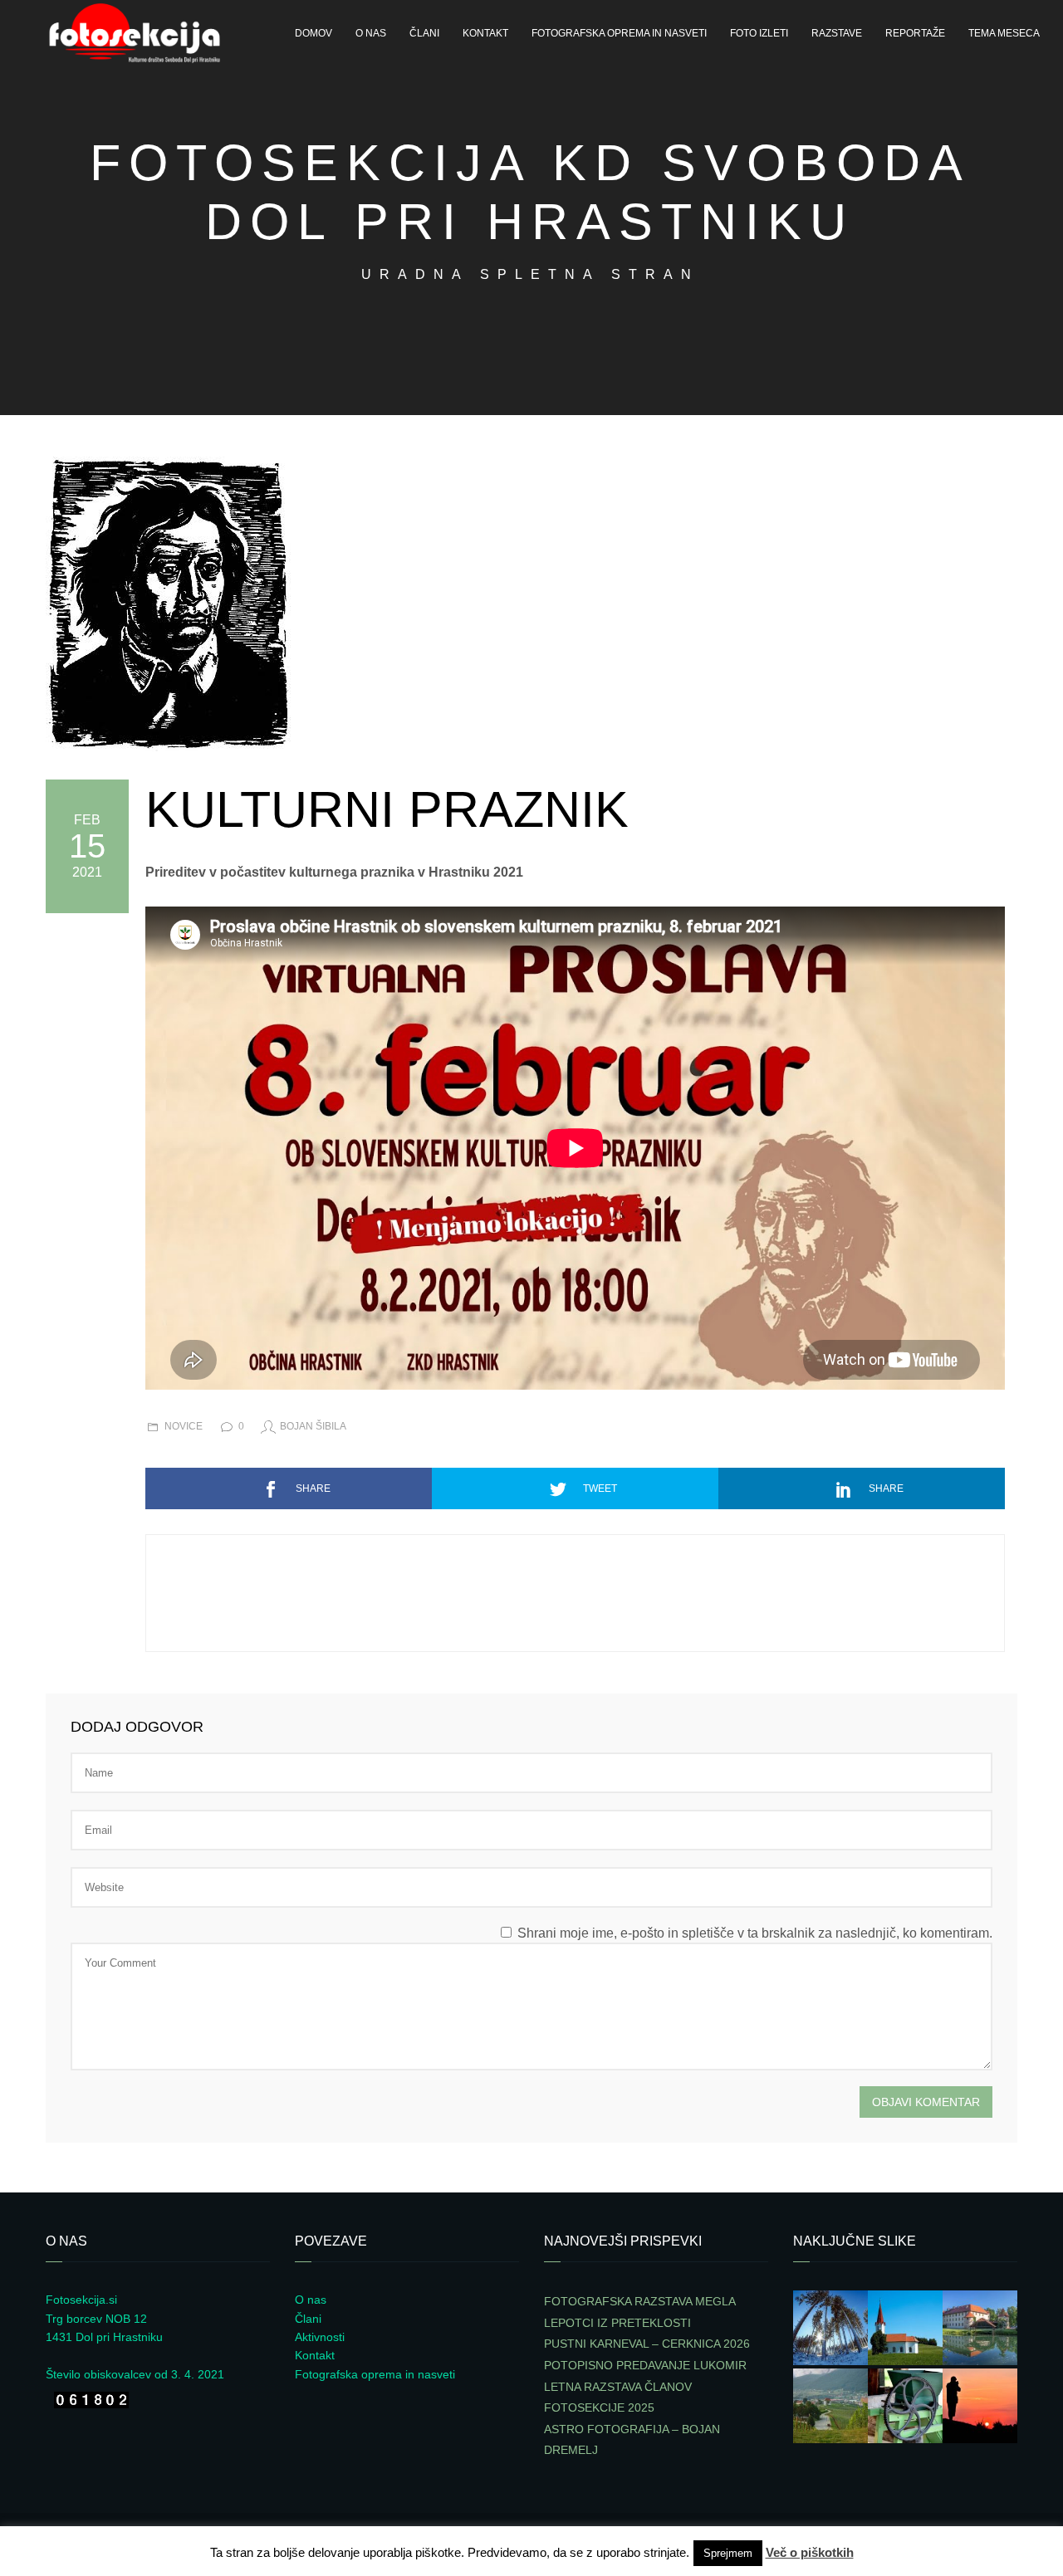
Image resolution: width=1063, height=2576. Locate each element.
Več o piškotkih (810, 2552)
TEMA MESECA (1004, 33)
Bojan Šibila (313, 1426)
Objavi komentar (926, 2102)
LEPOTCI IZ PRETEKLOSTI (617, 2323)
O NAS (371, 33)
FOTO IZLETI (759, 33)
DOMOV (314, 33)
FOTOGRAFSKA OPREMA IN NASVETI (619, 33)
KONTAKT (485, 33)
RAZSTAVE (837, 33)
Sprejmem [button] (728, 2553)
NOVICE (184, 1426)
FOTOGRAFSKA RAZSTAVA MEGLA (640, 2301)
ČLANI (424, 33)
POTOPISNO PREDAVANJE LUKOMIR (645, 2365)
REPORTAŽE (915, 33)
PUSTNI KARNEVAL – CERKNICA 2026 (647, 2344)
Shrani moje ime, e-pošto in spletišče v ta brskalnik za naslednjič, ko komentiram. (755, 1933)
